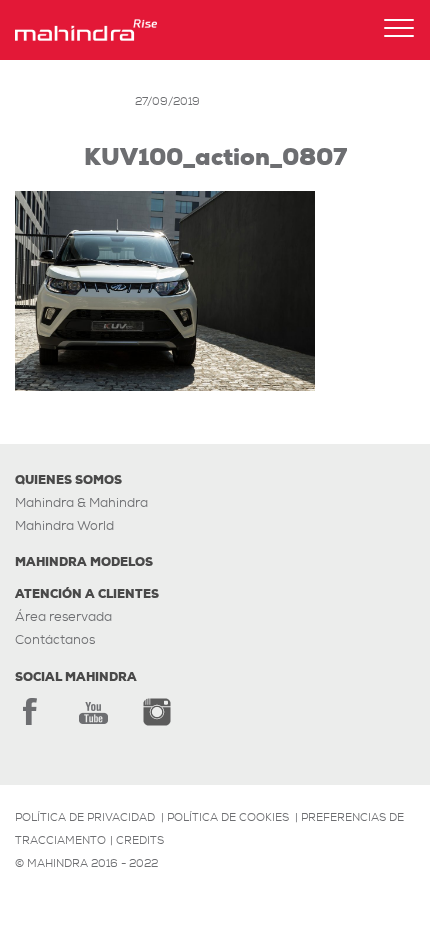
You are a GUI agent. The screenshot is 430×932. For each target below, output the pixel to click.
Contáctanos (55, 639)
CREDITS (140, 840)
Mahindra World (64, 525)
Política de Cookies (228, 817)
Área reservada (63, 616)
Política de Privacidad (85, 817)
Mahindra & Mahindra (81, 502)
